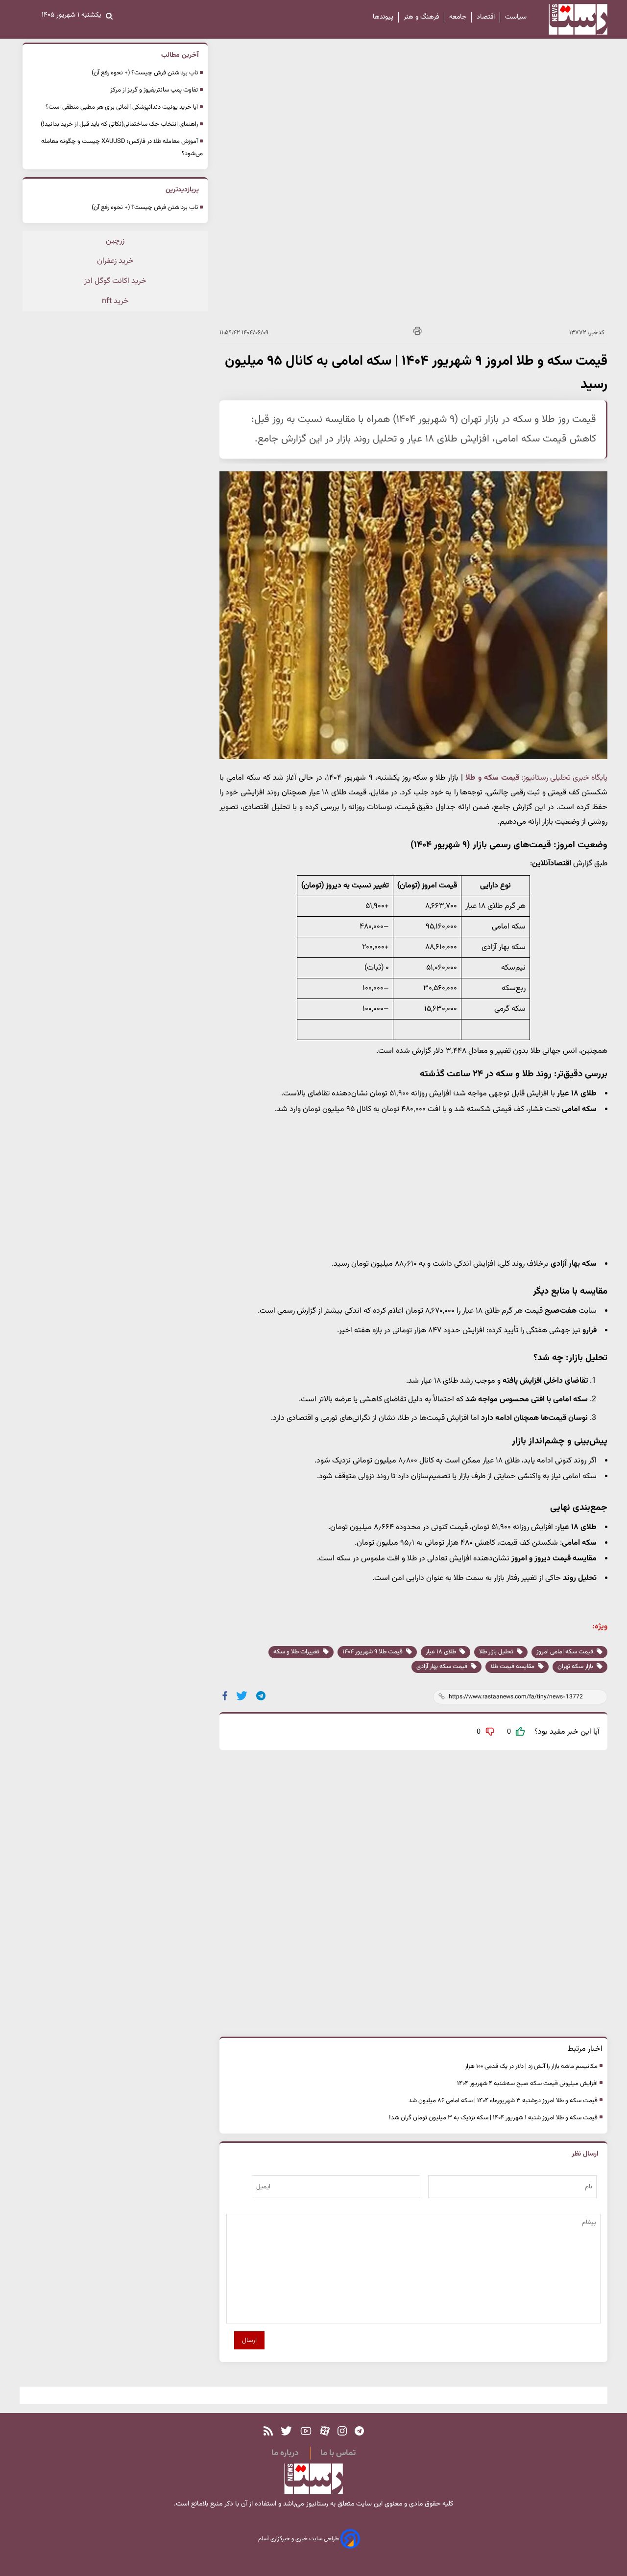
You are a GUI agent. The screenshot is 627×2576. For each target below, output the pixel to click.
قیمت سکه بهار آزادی (443, 1667)
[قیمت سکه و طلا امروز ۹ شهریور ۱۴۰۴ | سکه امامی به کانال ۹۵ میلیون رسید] (261, 1696)
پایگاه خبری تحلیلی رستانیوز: (564, 778)
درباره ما (285, 2453)
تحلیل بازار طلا (497, 1652)
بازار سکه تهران (576, 1667)
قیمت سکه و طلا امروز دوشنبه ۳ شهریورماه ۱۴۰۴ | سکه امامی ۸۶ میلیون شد (503, 2101)
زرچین (115, 241)
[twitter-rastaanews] (286, 2431)
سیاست (516, 17)
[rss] (268, 2431)
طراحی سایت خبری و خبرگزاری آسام (299, 2539)
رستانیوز (316, 2504)
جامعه (458, 17)
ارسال (249, 2340)
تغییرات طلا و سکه (297, 1652)
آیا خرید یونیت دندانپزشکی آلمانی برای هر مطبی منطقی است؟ (122, 107)
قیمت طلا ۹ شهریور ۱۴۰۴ (373, 1652)
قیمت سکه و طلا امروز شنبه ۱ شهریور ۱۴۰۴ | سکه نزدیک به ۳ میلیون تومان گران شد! (493, 2118)
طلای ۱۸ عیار (442, 1652)
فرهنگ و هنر (421, 17)
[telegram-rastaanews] (359, 2431)
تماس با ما (338, 2453)
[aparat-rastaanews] (325, 2431)
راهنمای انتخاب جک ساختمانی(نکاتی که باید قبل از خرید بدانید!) (119, 124)
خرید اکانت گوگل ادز (115, 281)
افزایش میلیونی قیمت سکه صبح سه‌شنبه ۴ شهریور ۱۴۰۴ (527, 2084)
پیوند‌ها (383, 17)
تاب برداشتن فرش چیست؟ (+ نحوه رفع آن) (145, 73)
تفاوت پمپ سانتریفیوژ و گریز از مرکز (154, 90)
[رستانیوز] (569, 19)
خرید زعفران (115, 261)
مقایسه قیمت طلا (513, 1667)
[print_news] (418, 333)
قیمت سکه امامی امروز (566, 1652)
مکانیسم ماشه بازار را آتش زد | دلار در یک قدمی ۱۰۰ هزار (531, 2066)
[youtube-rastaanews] (306, 2431)
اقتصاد (486, 17)
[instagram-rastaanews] (342, 2431)
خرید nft (115, 301)
